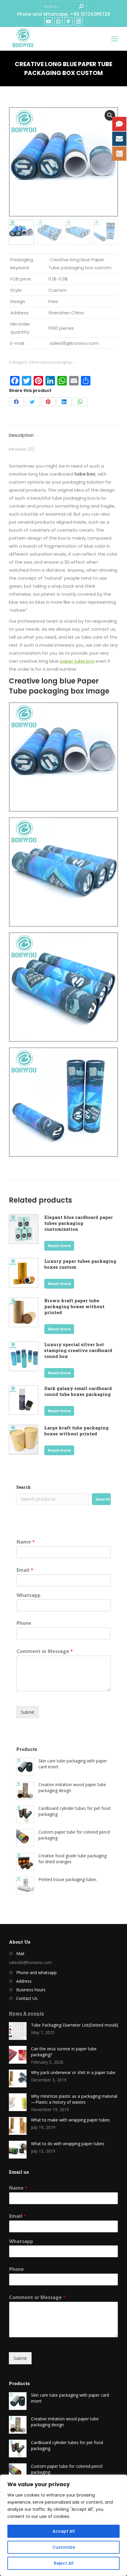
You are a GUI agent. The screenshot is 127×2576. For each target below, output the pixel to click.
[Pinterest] (48, 402)
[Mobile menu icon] (115, 39)
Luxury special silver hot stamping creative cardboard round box (78, 1350)
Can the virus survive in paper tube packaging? (64, 2052)
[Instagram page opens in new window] (79, 21)
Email (25, 1570)
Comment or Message (45, 1651)
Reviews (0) (22, 449)
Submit (28, 1712)
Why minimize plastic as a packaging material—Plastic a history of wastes (74, 2099)
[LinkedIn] (64, 402)
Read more (59, 1246)
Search (23, 1487)
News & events (26, 2013)
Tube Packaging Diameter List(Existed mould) (75, 2025)
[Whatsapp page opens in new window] (58, 21)
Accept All (64, 2531)
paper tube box (77, 661)
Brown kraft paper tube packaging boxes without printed (74, 1306)
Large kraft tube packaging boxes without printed (76, 1431)
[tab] (63, 432)
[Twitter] (32, 402)
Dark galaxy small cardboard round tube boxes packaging (78, 1391)
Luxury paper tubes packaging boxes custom (80, 1264)
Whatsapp (29, 1595)
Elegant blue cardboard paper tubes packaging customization (79, 1223)
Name (26, 1542)
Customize (64, 2547)
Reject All (64, 2563)
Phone (24, 1623)
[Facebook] (16, 402)
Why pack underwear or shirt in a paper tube (73, 2072)
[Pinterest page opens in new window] (69, 21)
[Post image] (18, 2031)
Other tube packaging (50, 362)
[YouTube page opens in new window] (48, 21)
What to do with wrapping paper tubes (68, 2144)
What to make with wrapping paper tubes (70, 2120)
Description (21, 435)
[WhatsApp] (80, 402)
